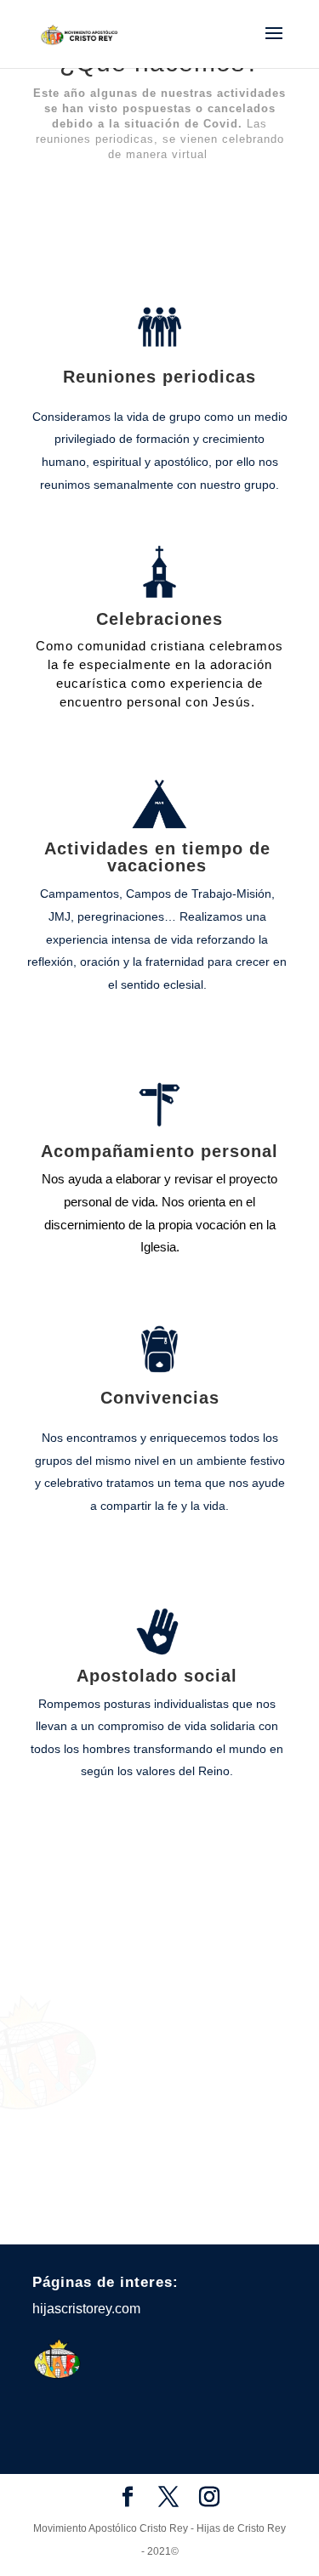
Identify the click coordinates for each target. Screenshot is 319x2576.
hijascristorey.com (86, 2309)
